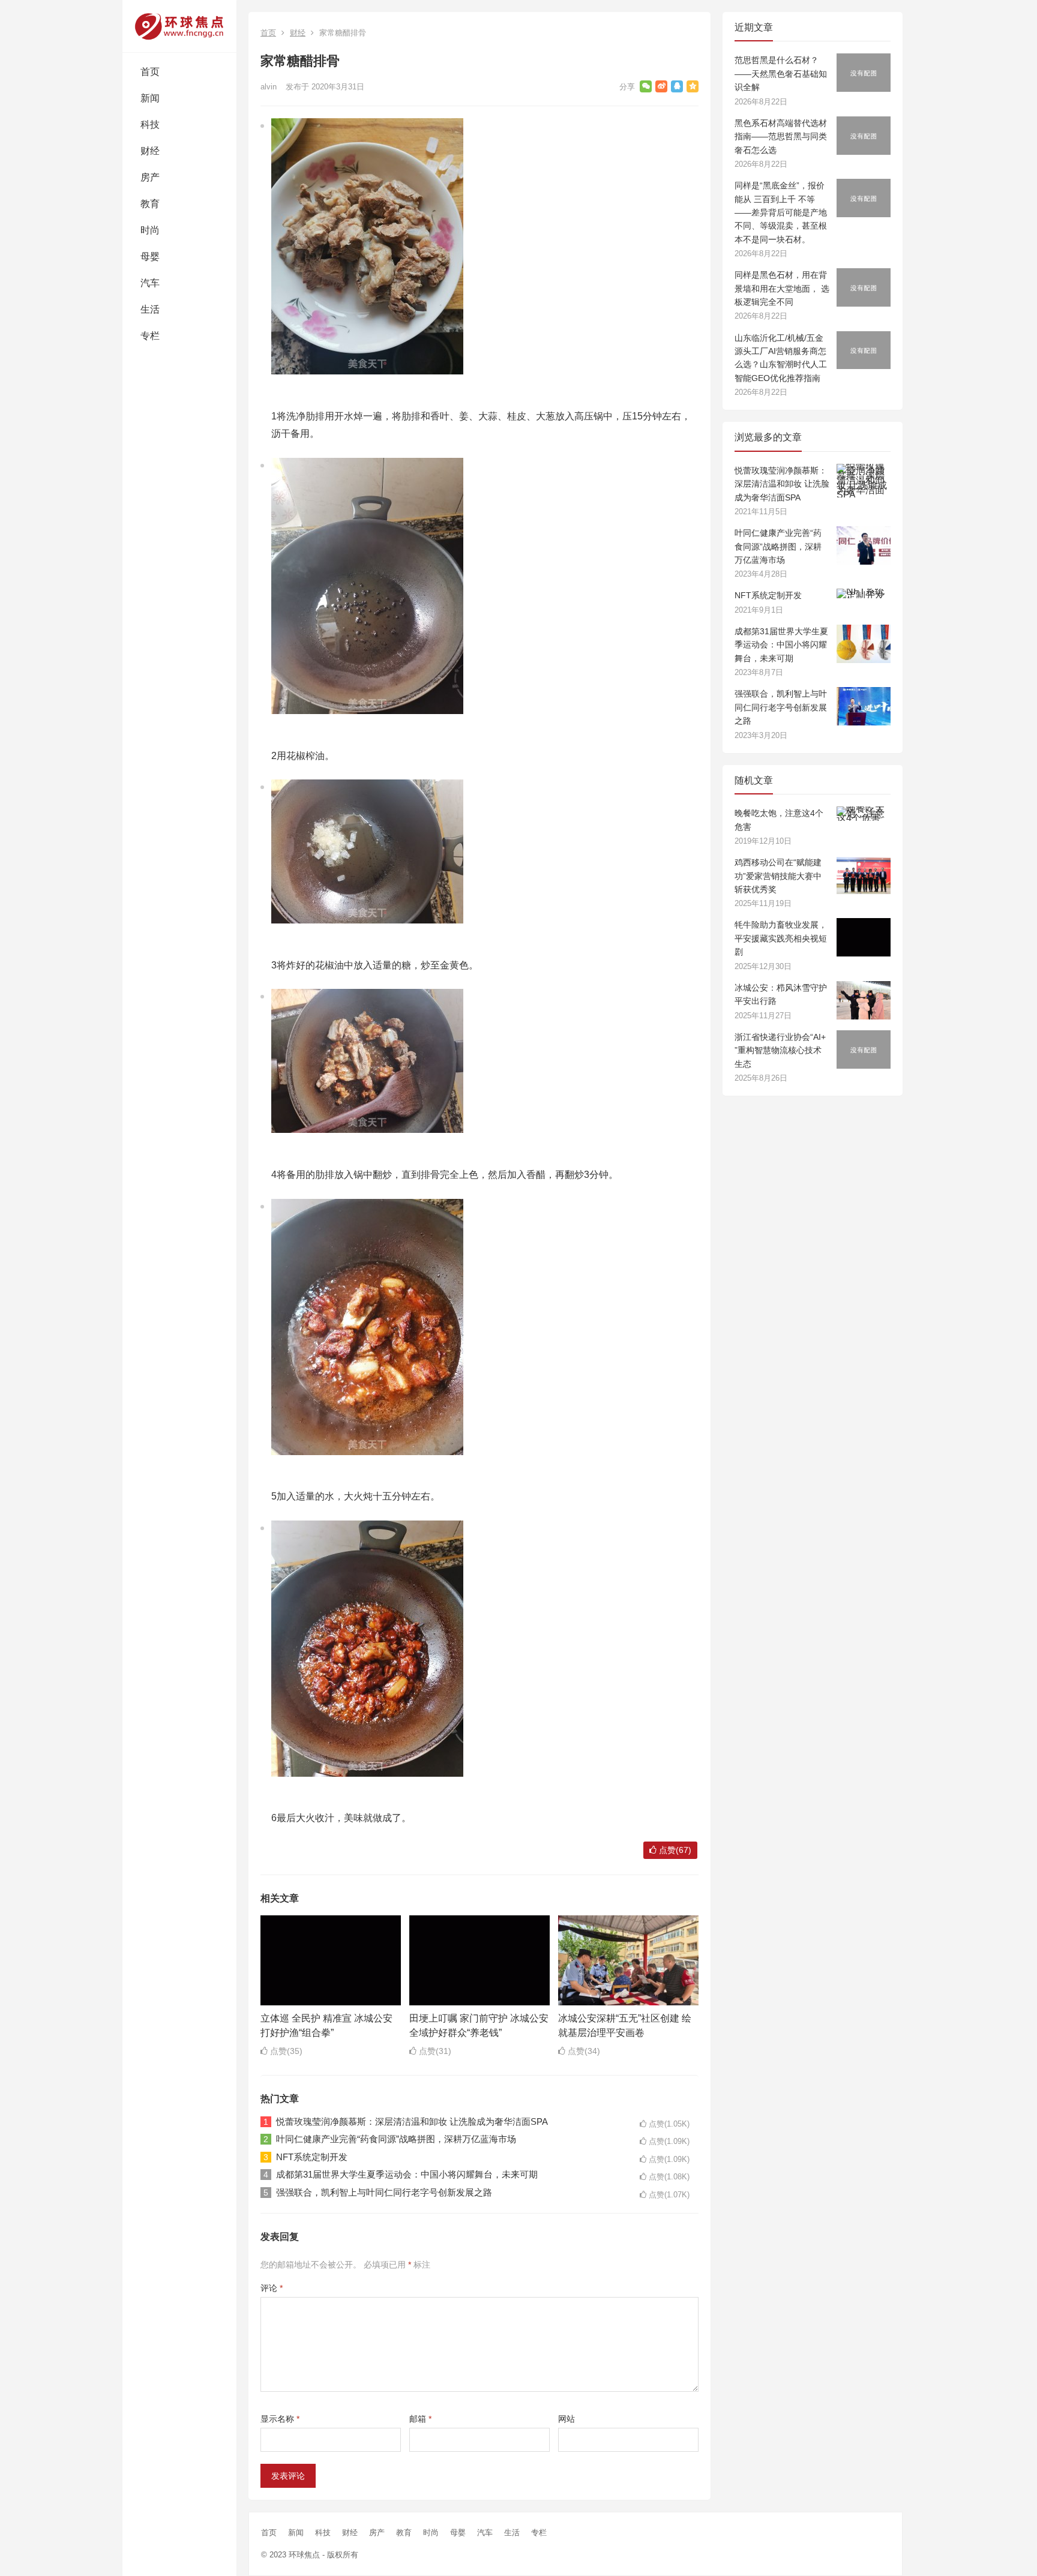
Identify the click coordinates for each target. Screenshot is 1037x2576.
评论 (272, 2288)
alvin (269, 87)
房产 (150, 177)
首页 (150, 72)
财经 (150, 151)
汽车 (150, 283)
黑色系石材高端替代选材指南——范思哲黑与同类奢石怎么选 (781, 137)
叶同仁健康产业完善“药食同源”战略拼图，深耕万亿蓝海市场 (396, 2139)
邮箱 (420, 2419)
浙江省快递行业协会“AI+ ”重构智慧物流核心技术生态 (780, 1050)
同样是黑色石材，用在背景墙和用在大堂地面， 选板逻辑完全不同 (782, 288)
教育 (150, 204)
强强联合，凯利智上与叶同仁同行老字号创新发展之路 (384, 2192)
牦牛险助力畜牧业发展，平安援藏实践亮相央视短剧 (781, 938)
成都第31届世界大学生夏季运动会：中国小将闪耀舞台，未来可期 (407, 2174)
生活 (150, 309)
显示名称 (280, 2419)
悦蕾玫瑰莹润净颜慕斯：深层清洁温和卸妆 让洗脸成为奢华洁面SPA (412, 2121)
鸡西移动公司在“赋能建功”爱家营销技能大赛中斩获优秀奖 (778, 876)
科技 (150, 125)
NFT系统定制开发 (312, 2157)
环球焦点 (304, 2555)
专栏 (150, 336)
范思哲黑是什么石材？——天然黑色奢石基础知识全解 (781, 74)
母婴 (150, 257)
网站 (567, 2419)
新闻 (150, 98)
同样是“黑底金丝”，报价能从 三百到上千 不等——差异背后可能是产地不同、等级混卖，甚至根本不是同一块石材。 (781, 212)
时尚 (150, 230)
